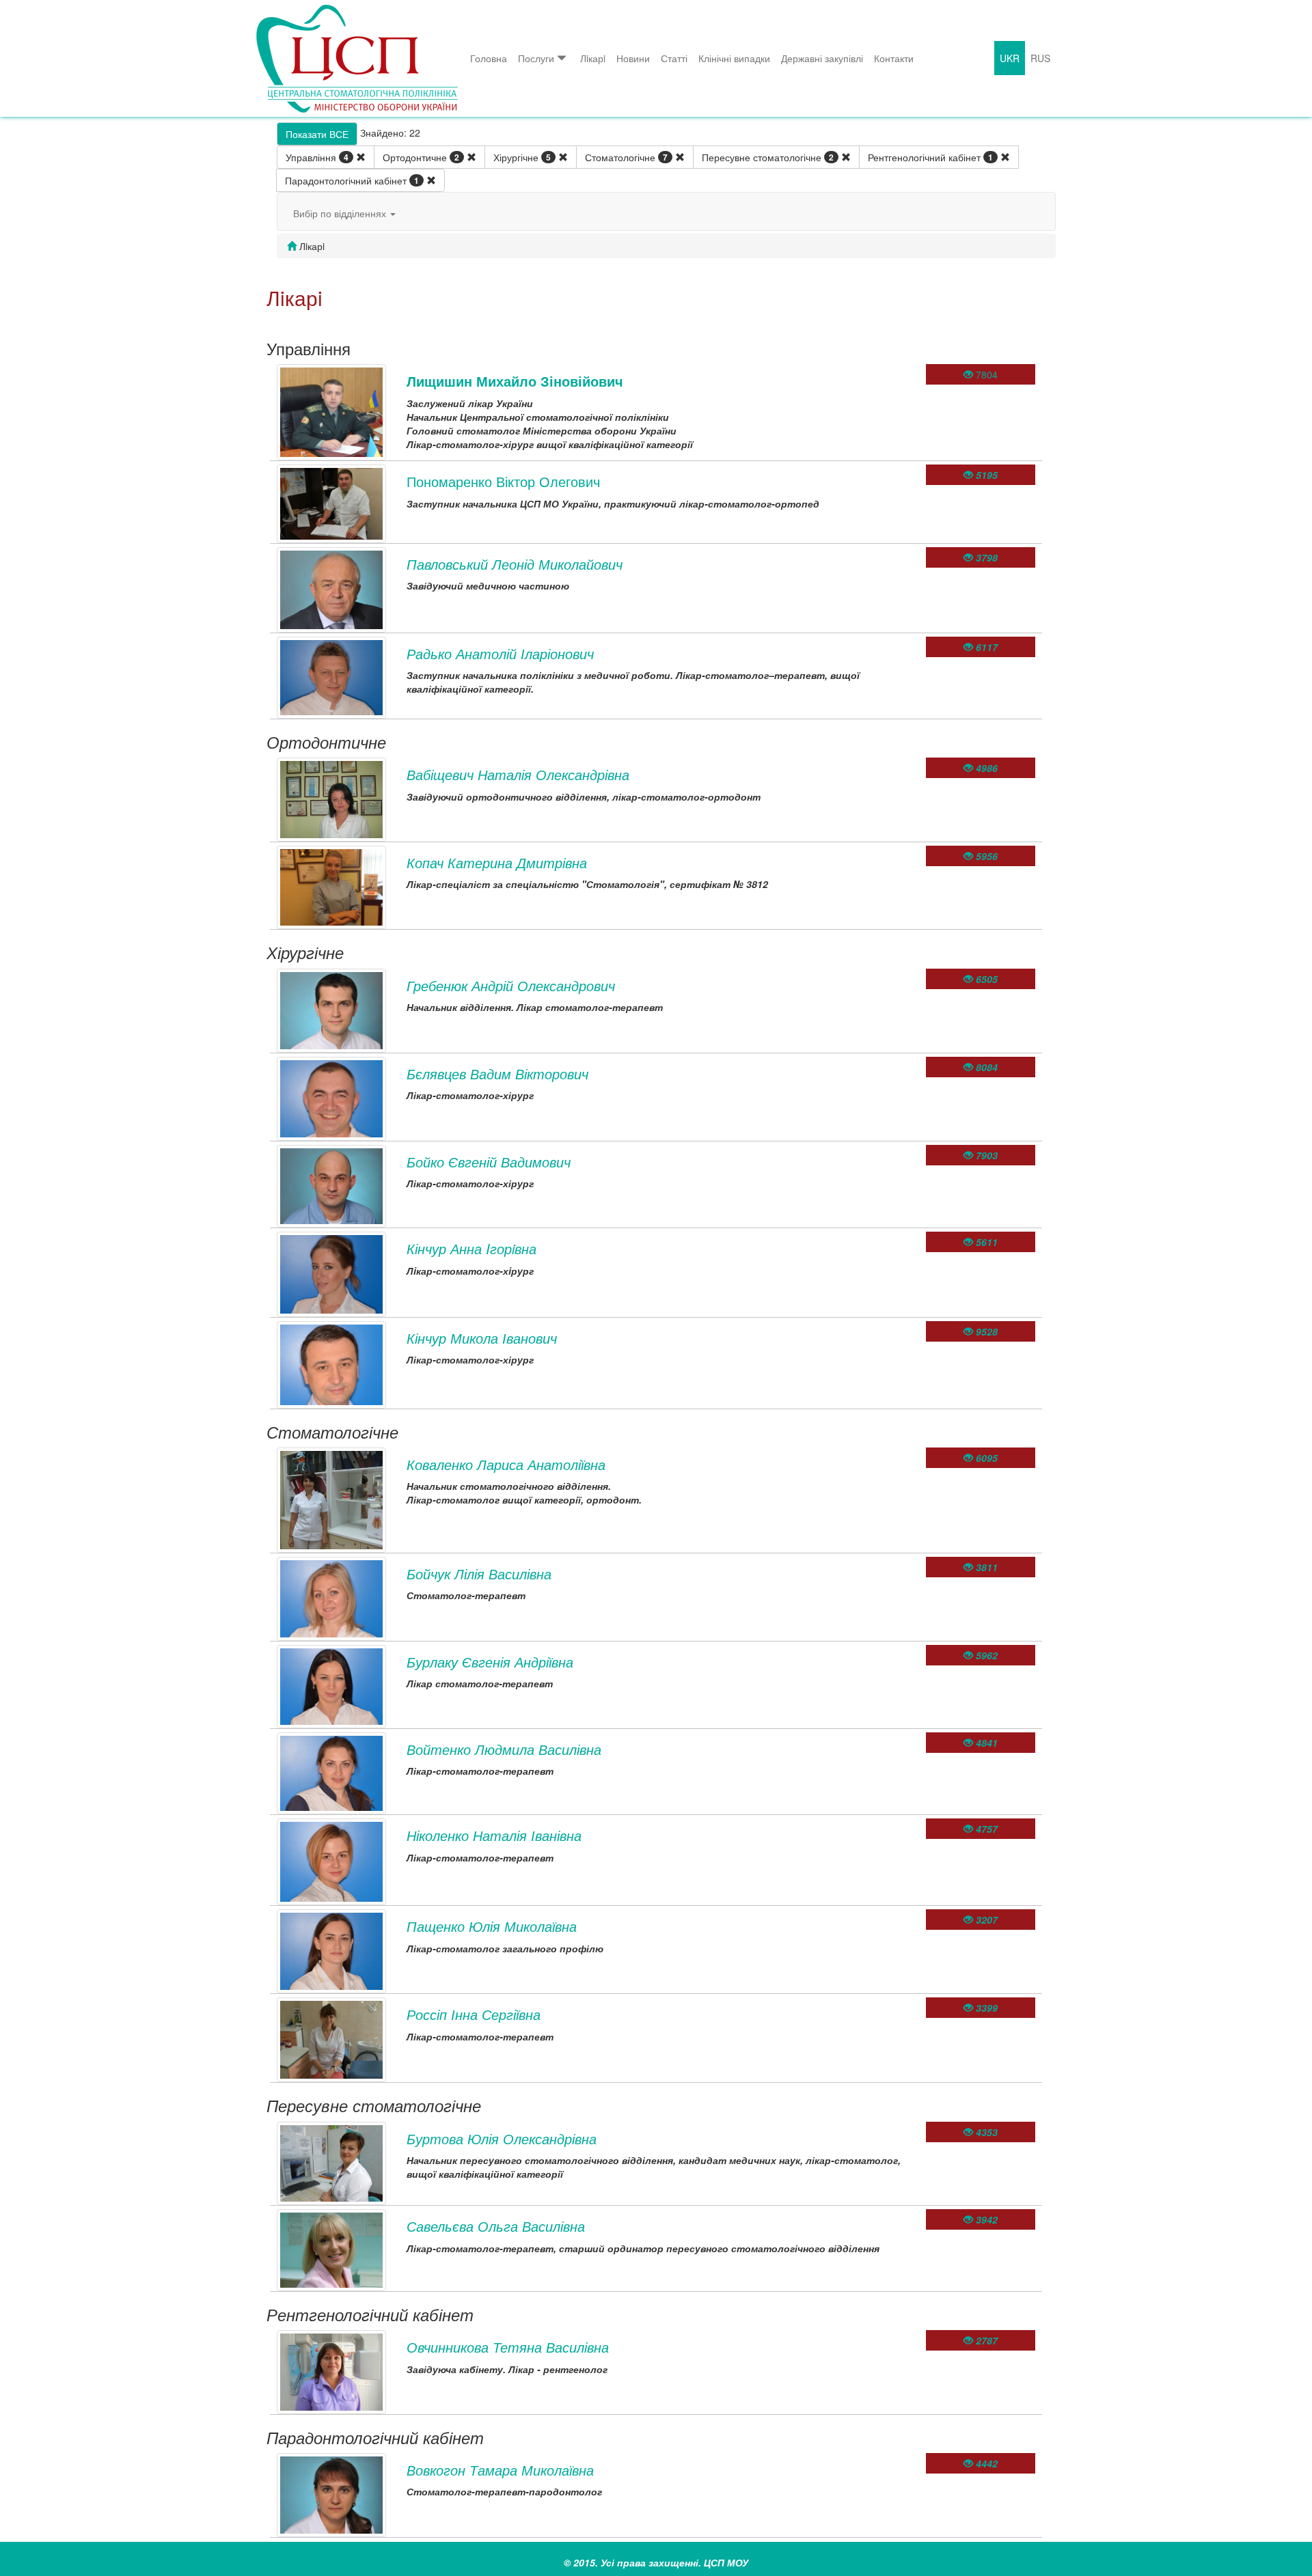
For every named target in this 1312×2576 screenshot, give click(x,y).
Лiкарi (593, 58)
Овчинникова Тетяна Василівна (508, 2347)
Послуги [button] (536, 58)
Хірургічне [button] (522, 157)
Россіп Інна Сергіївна (474, 2014)
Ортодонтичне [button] (421, 157)
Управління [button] (317, 157)
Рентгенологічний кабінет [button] (930, 157)
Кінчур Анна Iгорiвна (471, 1248)
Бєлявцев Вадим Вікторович (497, 1074)
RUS (1040, 58)
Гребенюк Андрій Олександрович (511, 985)
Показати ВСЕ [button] (317, 134)
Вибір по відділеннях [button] (341, 213)
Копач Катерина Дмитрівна (497, 862)
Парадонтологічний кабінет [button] (352, 180)
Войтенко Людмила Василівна (504, 1749)
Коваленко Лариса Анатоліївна (506, 1464)
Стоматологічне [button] (626, 157)
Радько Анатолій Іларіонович (500, 653)
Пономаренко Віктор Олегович (503, 481)
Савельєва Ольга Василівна (496, 2226)
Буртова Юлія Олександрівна (502, 2138)
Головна (489, 58)
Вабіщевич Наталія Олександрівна (518, 774)
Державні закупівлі (822, 58)
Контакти (894, 58)
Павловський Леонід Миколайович (515, 564)
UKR (1010, 58)
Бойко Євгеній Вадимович (489, 1162)
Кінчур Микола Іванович (482, 1338)
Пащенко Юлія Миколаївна (492, 1926)
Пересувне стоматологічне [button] (768, 157)
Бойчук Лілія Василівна (479, 1574)
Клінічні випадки (734, 58)
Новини (633, 58)
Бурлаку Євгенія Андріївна (490, 1662)
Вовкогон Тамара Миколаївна (500, 2470)
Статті (674, 58)
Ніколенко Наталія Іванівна (494, 1835)
